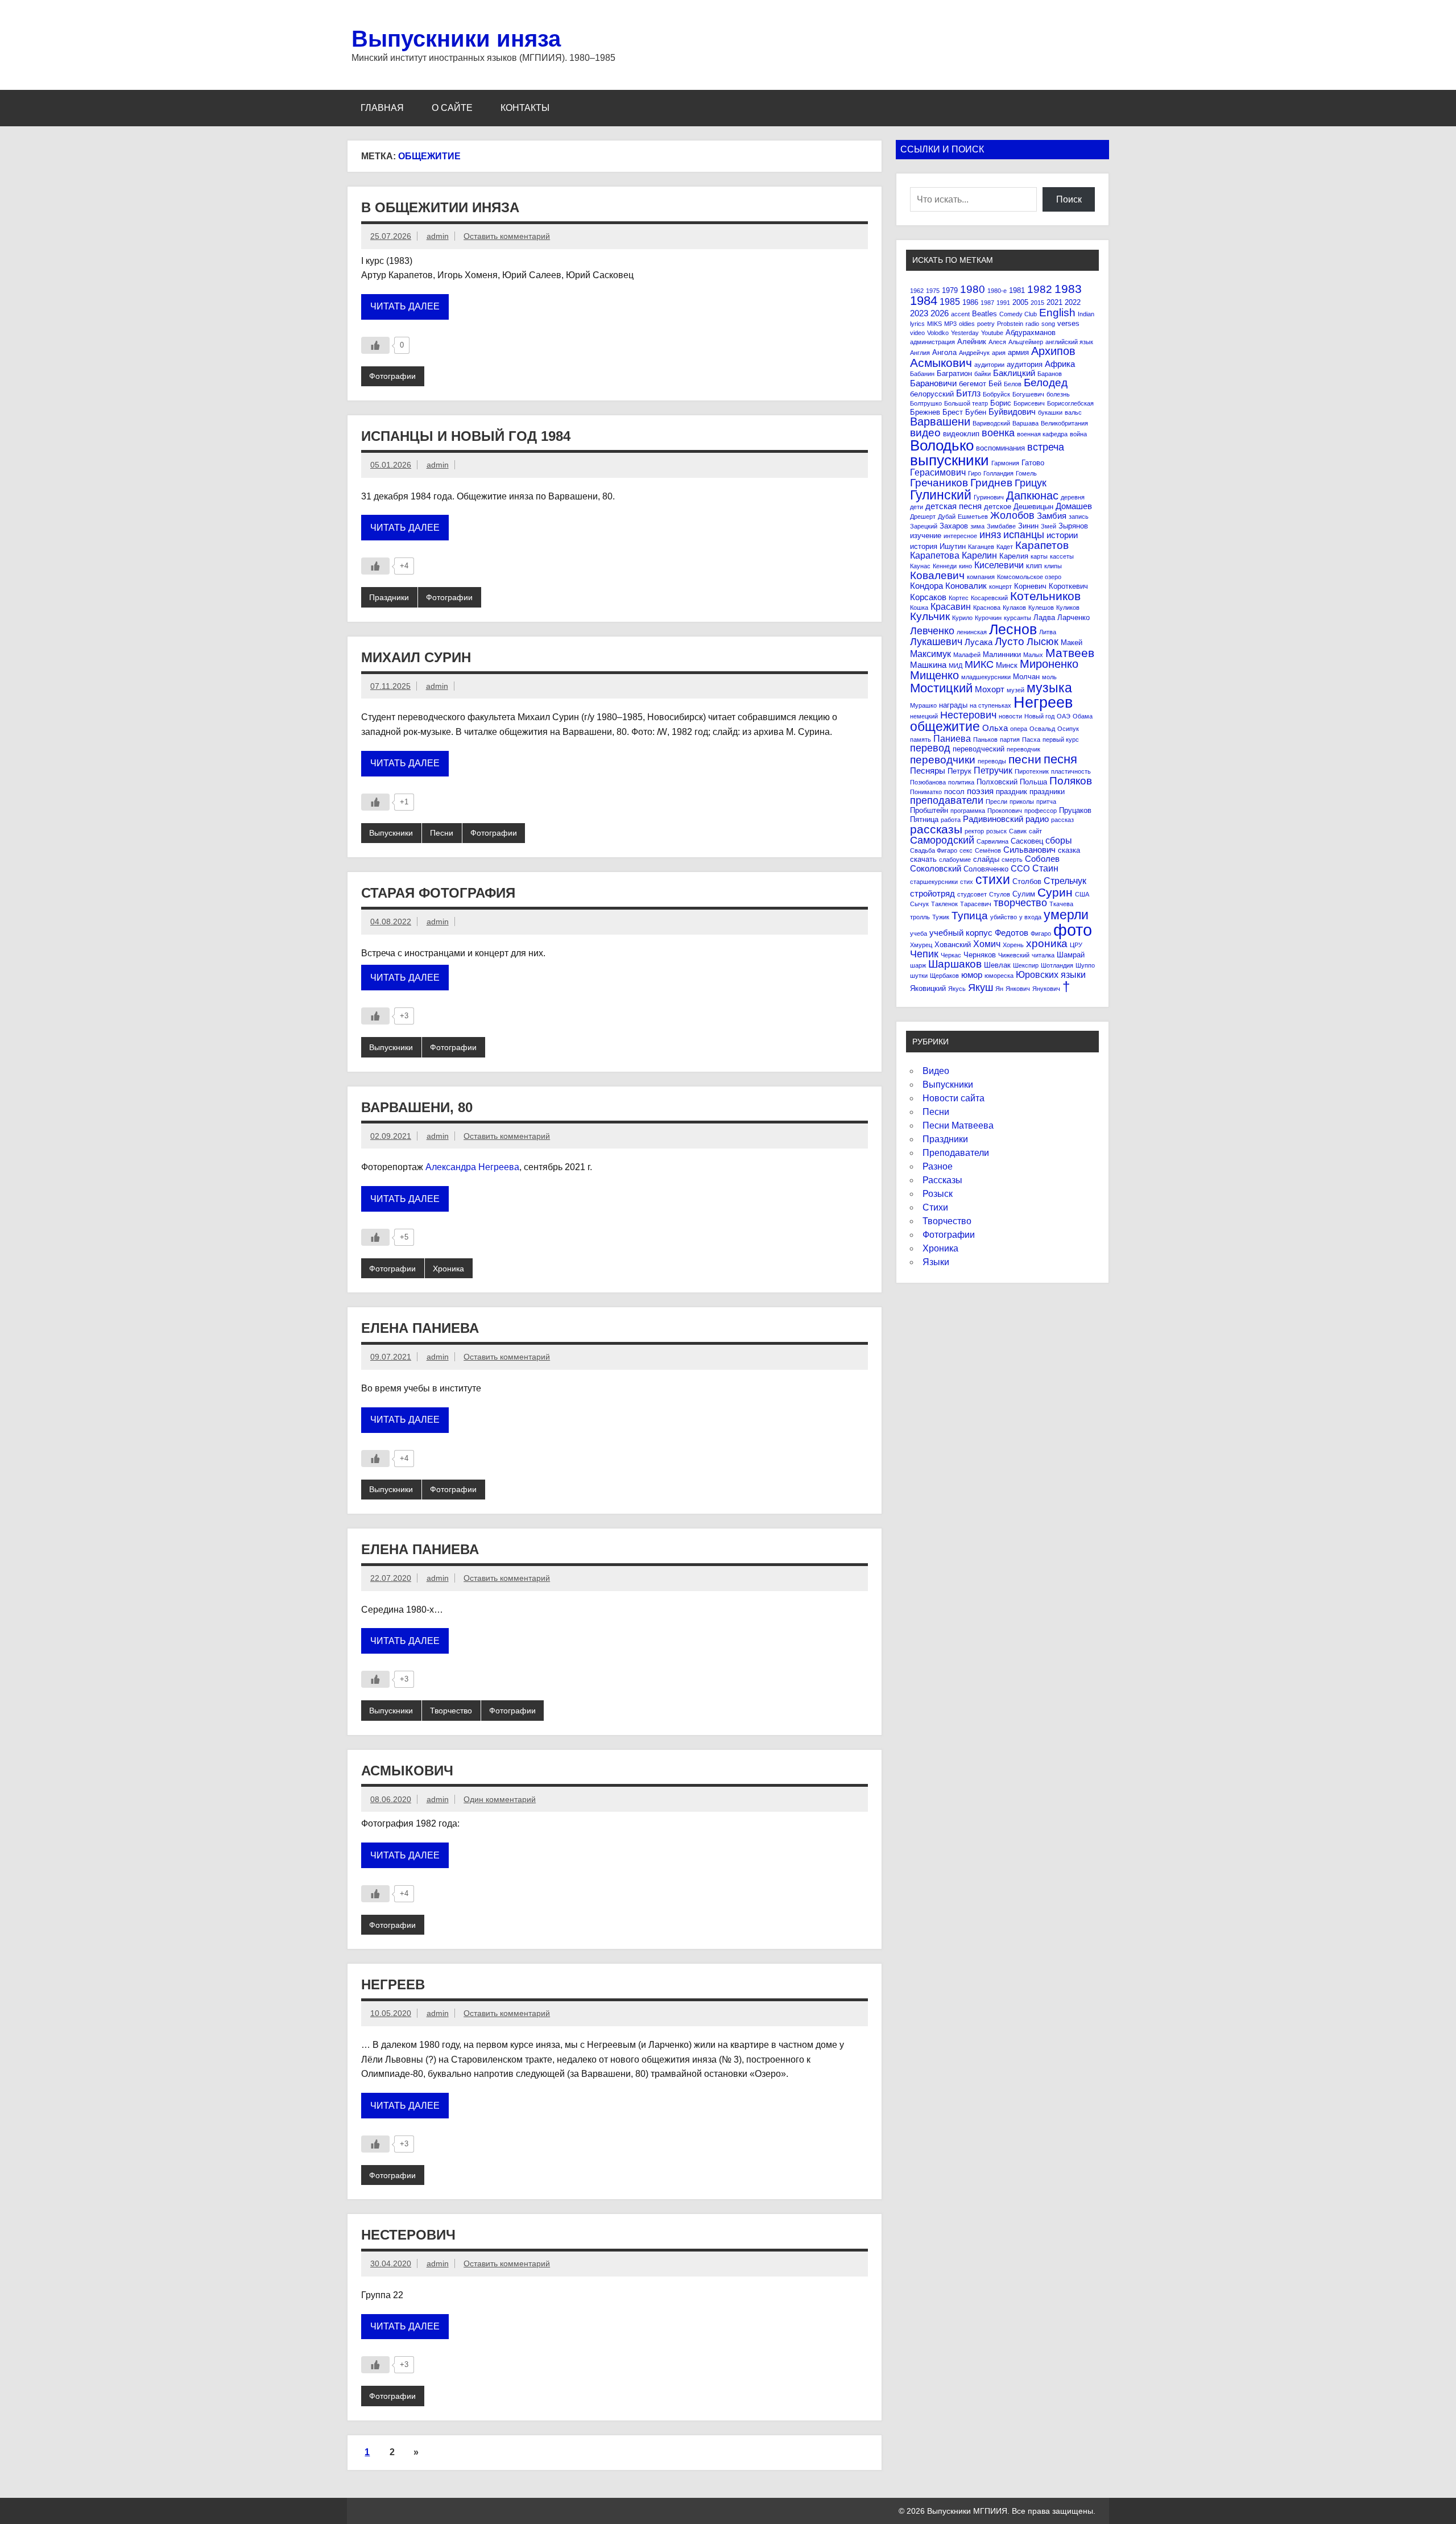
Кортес (959, 598)
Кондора (926, 586)
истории (1062, 535)
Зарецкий (924, 526)
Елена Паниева (420, 1328)
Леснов (1013, 629)
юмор (972, 975)
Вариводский (991, 423)
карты (1039, 556)
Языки (936, 1262)
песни (1025, 759)
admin (438, 236)
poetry (986, 324)
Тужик (941, 917)
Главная (382, 108)
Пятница (924, 819)
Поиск (1069, 199)
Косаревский (989, 598)
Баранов (1050, 374)
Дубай (947, 517)
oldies (967, 324)
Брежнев (925, 412)
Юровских (1037, 974)
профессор (1041, 811)
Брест (953, 412)
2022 (1073, 302)
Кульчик (930, 616)
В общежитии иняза (440, 207)
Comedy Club (1018, 314)
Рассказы (942, 1180)
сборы (1059, 840)
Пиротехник (1032, 771)
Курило (962, 618)
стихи (993, 879)
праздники (1047, 792)
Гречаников (939, 483)
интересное (960, 536)
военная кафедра (1042, 434)
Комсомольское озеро (1029, 577)
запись (1079, 517)
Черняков (980, 955)
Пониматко (926, 792)
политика (961, 782)
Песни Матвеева (958, 1125)
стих (967, 882)
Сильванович (1029, 850)
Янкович (1018, 989)
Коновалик (966, 586)
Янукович (1046, 989)
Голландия (998, 473)
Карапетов (1042, 545)
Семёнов (988, 850)
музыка (1049, 688)
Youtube (992, 333)
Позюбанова (928, 782)
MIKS (934, 324)
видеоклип (961, 434)
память (921, 740)
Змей (1048, 526)
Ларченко (1074, 617)
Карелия (1014, 556)
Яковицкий (928, 988)
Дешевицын (1033, 507)
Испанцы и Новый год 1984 (466, 436)
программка (968, 811)
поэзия (980, 791)
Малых (1033, 655)
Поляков (1071, 781)
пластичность (1071, 771)
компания (981, 577)
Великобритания (1064, 423)
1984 (924, 301)
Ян (999, 989)
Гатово (1033, 463)
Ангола (944, 352)
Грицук (1031, 483)
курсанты (1017, 618)
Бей (995, 384)
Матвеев (1070, 653)
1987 (987, 303)
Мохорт (990, 689)
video (917, 333)
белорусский (932, 394)
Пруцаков (1075, 810)
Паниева (952, 738)
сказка (1069, 850)
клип (1034, 566)
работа (951, 820)
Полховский (997, 782)
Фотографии (392, 376)
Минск (1007, 665)
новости (1010, 716)
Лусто (1010, 641)
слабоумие (955, 860)
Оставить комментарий (507, 236)
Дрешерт (923, 517)
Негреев (393, 1984)
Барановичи (933, 383)
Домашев (1074, 506)
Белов (1013, 384)
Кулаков (1014, 608)
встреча (1046, 447)
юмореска (999, 976)
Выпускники (391, 833)
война (1078, 434)
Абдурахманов (1031, 332)
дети (917, 507)
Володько (942, 445)
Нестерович (408, 2235)
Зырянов (1073, 526)
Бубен (976, 412)
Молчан (1026, 677)
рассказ (1062, 820)
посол (954, 792)
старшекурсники (934, 882)
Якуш (981, 988)
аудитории (989, 365)
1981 (1017, 290)
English (1057, 313)
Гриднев (991, 483)
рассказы (936, 829)
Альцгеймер (1026, 342)
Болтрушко (926, 403)
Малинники (1002, 654)
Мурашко (923, 705)
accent (960, 314)
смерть (1012, 860)
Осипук (1068, 729)
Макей (1072, 643)
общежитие (945, 726)
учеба (919, 933)
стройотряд (932, 893)
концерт (1000, 586)
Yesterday (965, 333)
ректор (974, 831)
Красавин (951, 606)
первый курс (1061, 740)
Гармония (1005, 463)
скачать (923, 859)
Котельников (1045, 596)
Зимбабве (1001, 526)
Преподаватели (956, 1153)
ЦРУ (1076, 945)
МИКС (979, 664)
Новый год (1039, 716)
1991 (1003, 303)
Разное (938, 1166)
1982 (1040, 289)
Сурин (1055, 892)
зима (977, 526)
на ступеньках (990, 705)
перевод (930, 748)
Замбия (1052, 516)
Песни (442, 833)
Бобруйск (996, 394)
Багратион (954, 373)
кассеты (1062, 556)
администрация (932, 342)
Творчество (451, 1711)
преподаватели (947, 800)
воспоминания (1000, 448)
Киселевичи (999, 565)
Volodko (938, 333)
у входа (1030, 917)
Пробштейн (929, 810)
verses (1068, 323)
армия (1018, 352)
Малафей (967, 655)
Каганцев (981, 547)
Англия (920, 353)
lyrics (917, 324)
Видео (936, 1071)
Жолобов (1012, 515)
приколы (1022, 802)
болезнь (1058, 394)
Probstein (1010, 324)
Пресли (996, 802)
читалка (1043, 955)
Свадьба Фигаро (934, 850)
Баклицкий (1014, 373)
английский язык (1069, 342)
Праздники (389, 597)
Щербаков (944, 976)
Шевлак (997, 965)
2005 (1020, 302)
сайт (1035, 831)
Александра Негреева (472, 1167)
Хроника (448, 1269)
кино (965, 566)
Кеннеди (945, 566)
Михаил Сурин (416, 657)
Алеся (997, 342)
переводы (992, 761)
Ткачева (1061, 904)
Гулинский (941, 495)
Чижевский (1014, 955)
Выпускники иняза (456, 39)
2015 (1037, 303)
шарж (918, 965)
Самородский (942, 840)
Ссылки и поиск (942, 149)
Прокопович (1005, 811)
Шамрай (1071, 955)
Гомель (1026, 473)
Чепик (924, 954)
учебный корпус (961, 933)
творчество (1020, 903)
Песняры (928, 771)
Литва (1048, 632)
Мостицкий (941, 688)
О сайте (452, 108)
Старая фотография (438, 893)
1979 (950, 290)
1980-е (997, 291)
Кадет (1005, 547)
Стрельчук (1065, 881)
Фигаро (1041, 933)
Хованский (953, 945)
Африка (1060, 364)
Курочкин (988, 618)
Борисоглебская (1070, 403)
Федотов (1012, 933)
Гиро (975, 473)
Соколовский (936, 868)
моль (1049, 677)
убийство (1004, 917)
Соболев (1042, 859)
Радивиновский (993, 819)
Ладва (1044, 617)
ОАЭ (1064, 716)
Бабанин (922, 374)
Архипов (1053, 351)
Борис (1001, 403)
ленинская (972, 632)
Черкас (951, 955)
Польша (1033, 782)
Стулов (1000, 894)
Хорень (1013, 945)
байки (983, 374)
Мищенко (934, 675)
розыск (996, 831)
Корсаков (928, 597)
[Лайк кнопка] (375, 345)
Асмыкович (407, 1771)
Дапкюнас (1032, 495)
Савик (1018, 831)
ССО (1020, 868)
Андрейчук (974, 353)
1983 (1068, 289)
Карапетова (935, 555)
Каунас (920, 566)
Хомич (987, 944)
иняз (990, 535)
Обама (1083, 716)
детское (998, 507)
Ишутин (953, 546)
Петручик (993, 770)
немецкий (924, 716)
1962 (917, 291)
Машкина (928, 665)
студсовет (972, 894)
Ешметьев (973, 517)
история (924, 546)
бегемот (973, 384)
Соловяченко (986, 869)
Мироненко (1049, 664)
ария (999, 353)
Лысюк (1043, 642)
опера (1019, 729)
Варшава (1025, 423)
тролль (920, 917)
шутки (919, 976)
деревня (1073, 497)
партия (1010, 740)
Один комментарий (500, 1799)
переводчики (943, 760)
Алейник (972, 342)
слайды (986, 859)
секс (966, 850)
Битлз (968, 393)
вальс (1073, 412)
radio (1032, 324)
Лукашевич (936, 642)
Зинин (1028, 526)
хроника (1047, 943)
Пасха (1031, 740)
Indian (1086, 314)
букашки (1050, 412)
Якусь (957, 989)
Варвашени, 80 (417, 1107)
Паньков (985, 740)
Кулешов (1041, 608)
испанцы (1024, 535)
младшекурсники (986, 677)
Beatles (985, 314)
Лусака (979, 642)
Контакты (525, 108)
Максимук (930, 654)
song (1048, 324)
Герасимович (938, 472)
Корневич (1030, 586)
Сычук (919, 904)
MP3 (950, 324)
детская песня (954, 506)
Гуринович (989, 497)
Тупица (970, 916)
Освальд (1042, 729)
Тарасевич (976, 904)
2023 (919, 313)
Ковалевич (937, 575)
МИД (955, 666)
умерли (1066, 915)
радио (1037, 819)
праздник (1012, 792)
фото (1073, 930)
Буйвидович (1012, 412)
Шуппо (1085, 965)
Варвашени (940, 422)
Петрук (959, 771)
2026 (940, 313)
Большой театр (966, 403)
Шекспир (1026, 965)
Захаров (954, 526)
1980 (973, 289)
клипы (1053, 566)
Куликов (1068, 608)
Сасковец (1027, 841)
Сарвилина (992, 841)
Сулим (1024, 894)
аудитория (1025, 364)
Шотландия (1057, 965)
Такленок (944, 904)
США (1082, 894)
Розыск (938, 1194)
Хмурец (921, 945)
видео (925, 433)
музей (1016, 690)
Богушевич (1028, 394)
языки (1073, 974)
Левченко (932, 631)
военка (998, 433)
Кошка (919, 608)
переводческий (979, 749)
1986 (970, 302)
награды (953, 705)
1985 (950, 301)
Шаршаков (955, 964)
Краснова (987, 608)
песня (1060, 759)
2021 (1054, 302)
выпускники (950, 460)
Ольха (995, 728)
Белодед (1046, 383)
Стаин (1045, 868)
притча (1046, 802)
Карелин (979, 555)
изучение (926, 536)
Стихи (935, 1207)
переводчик (1023, 749)
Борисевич (1029, 403)
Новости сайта (954, 1098)
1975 (933, 291)
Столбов (1027, 881)
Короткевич (1068, 586)
